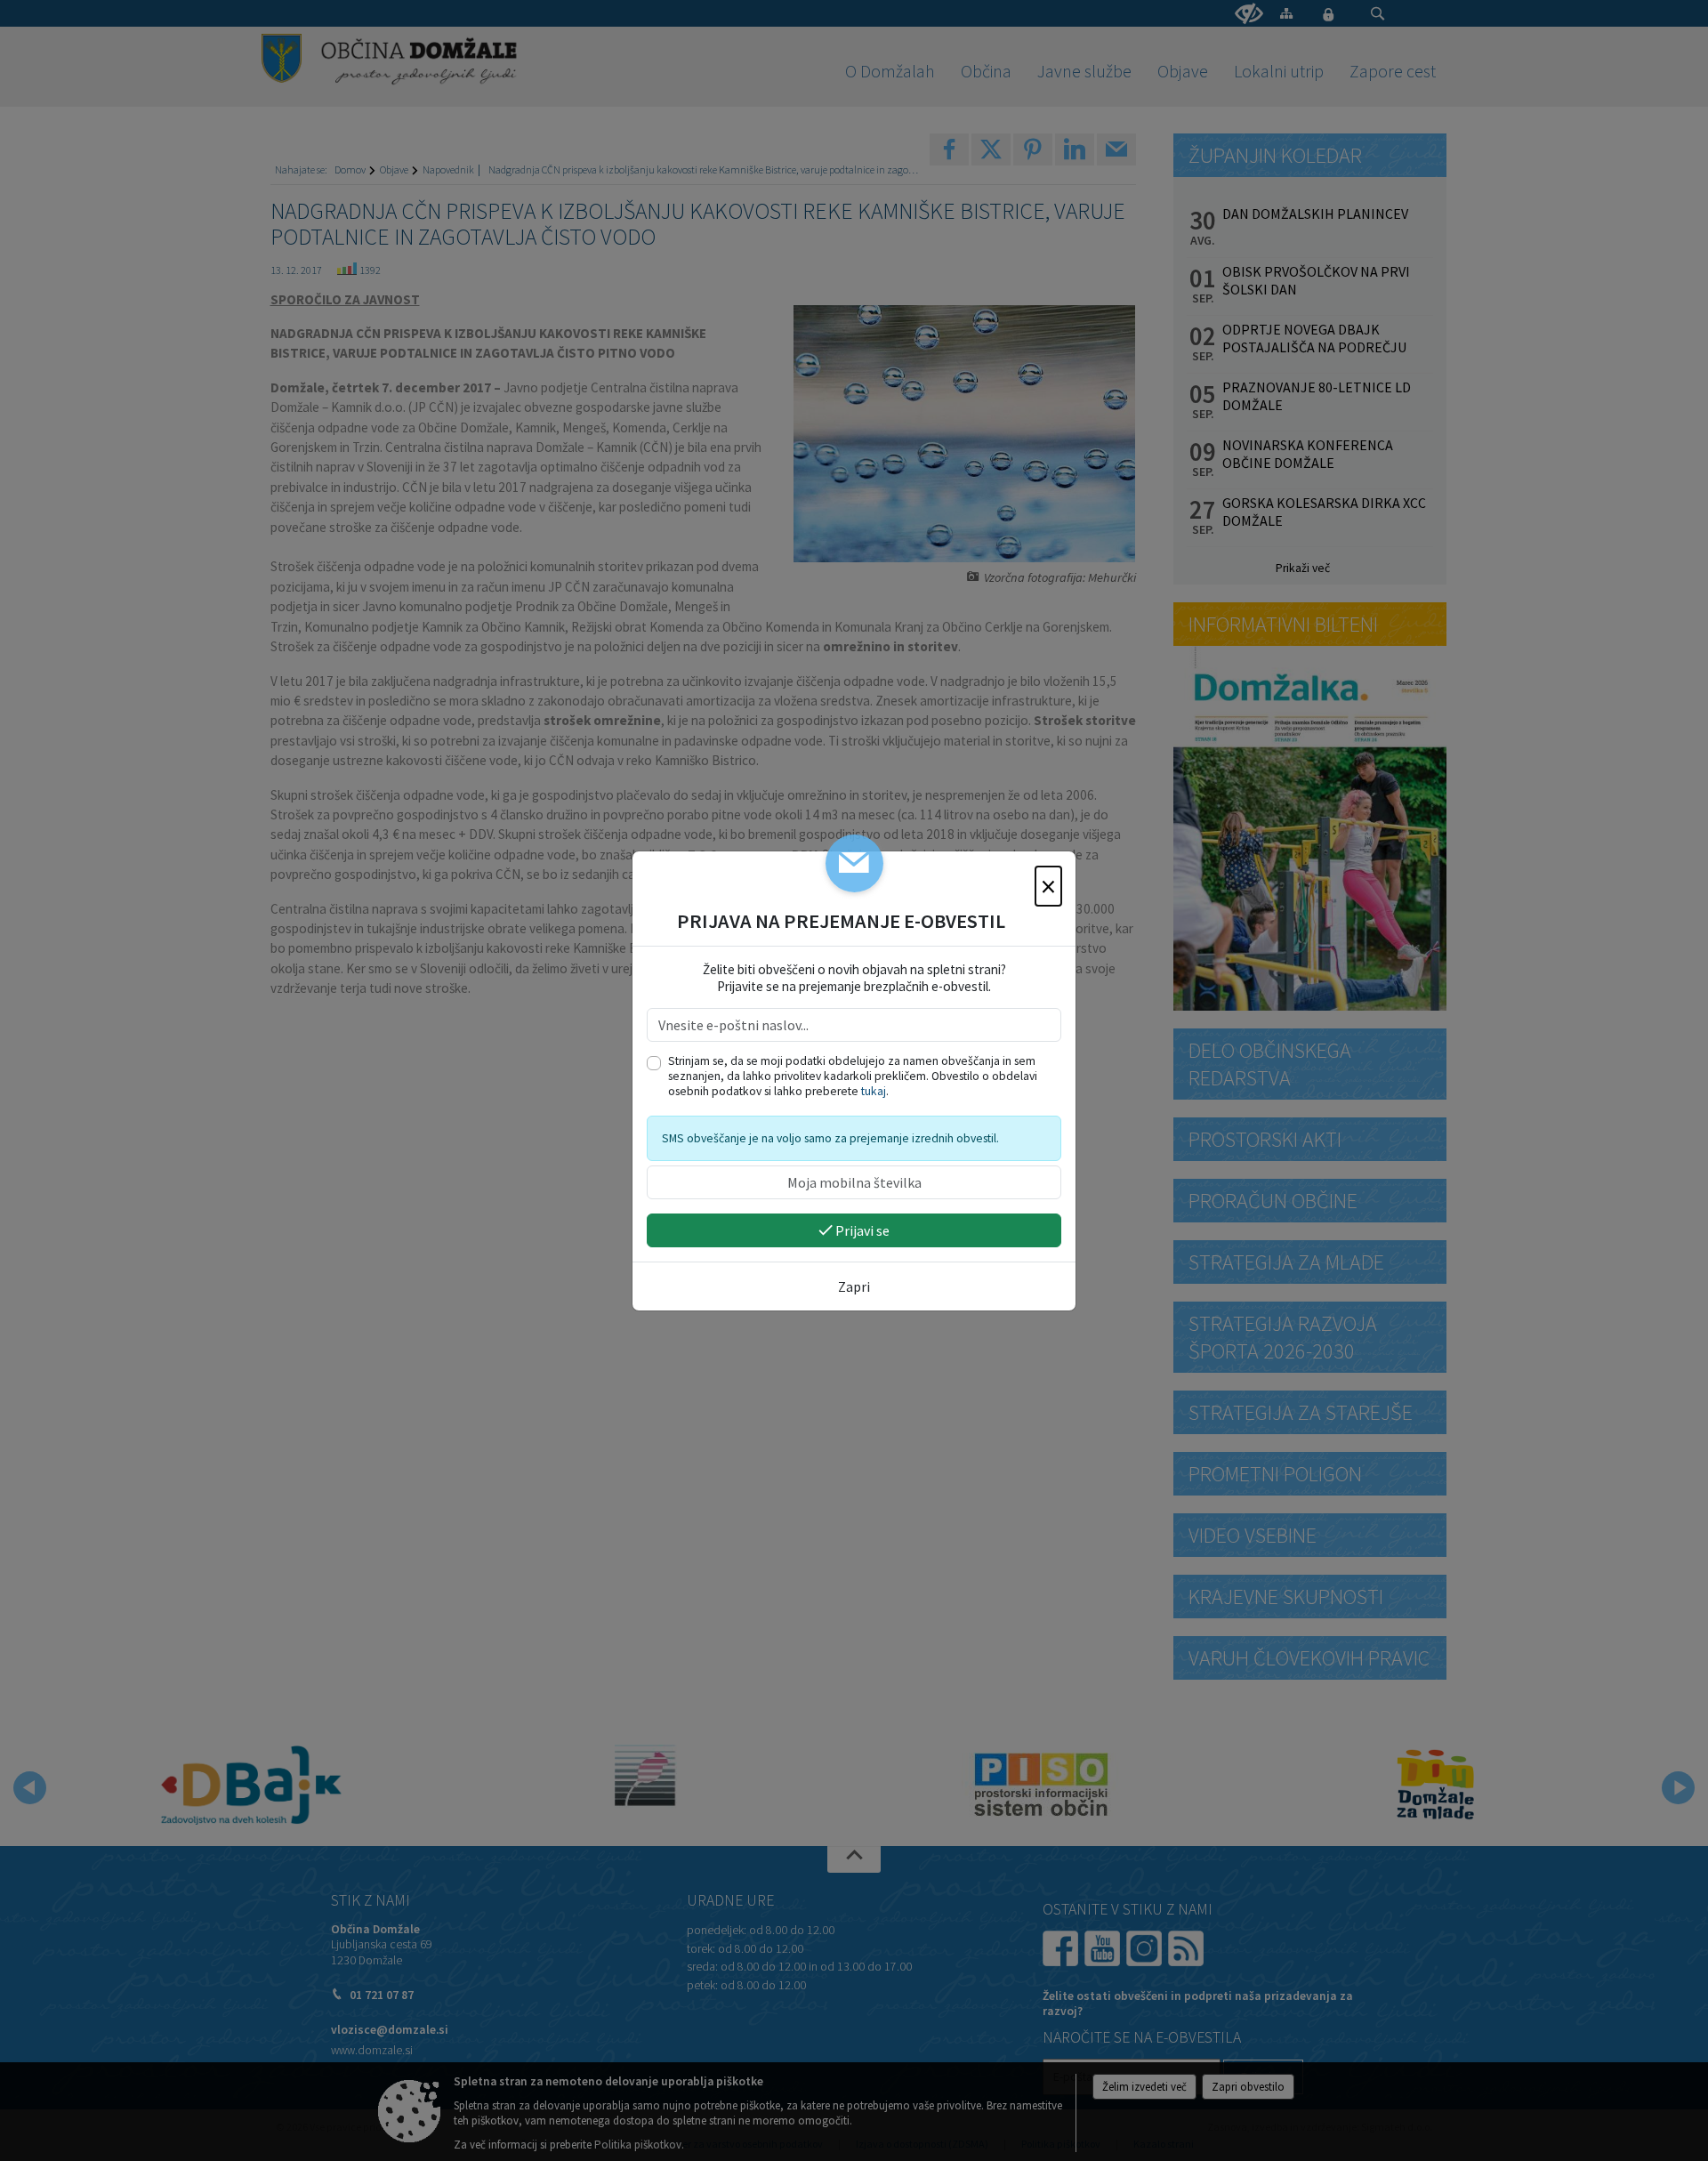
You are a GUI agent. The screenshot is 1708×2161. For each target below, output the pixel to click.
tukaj (874, 1091)
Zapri (854, 1286)
